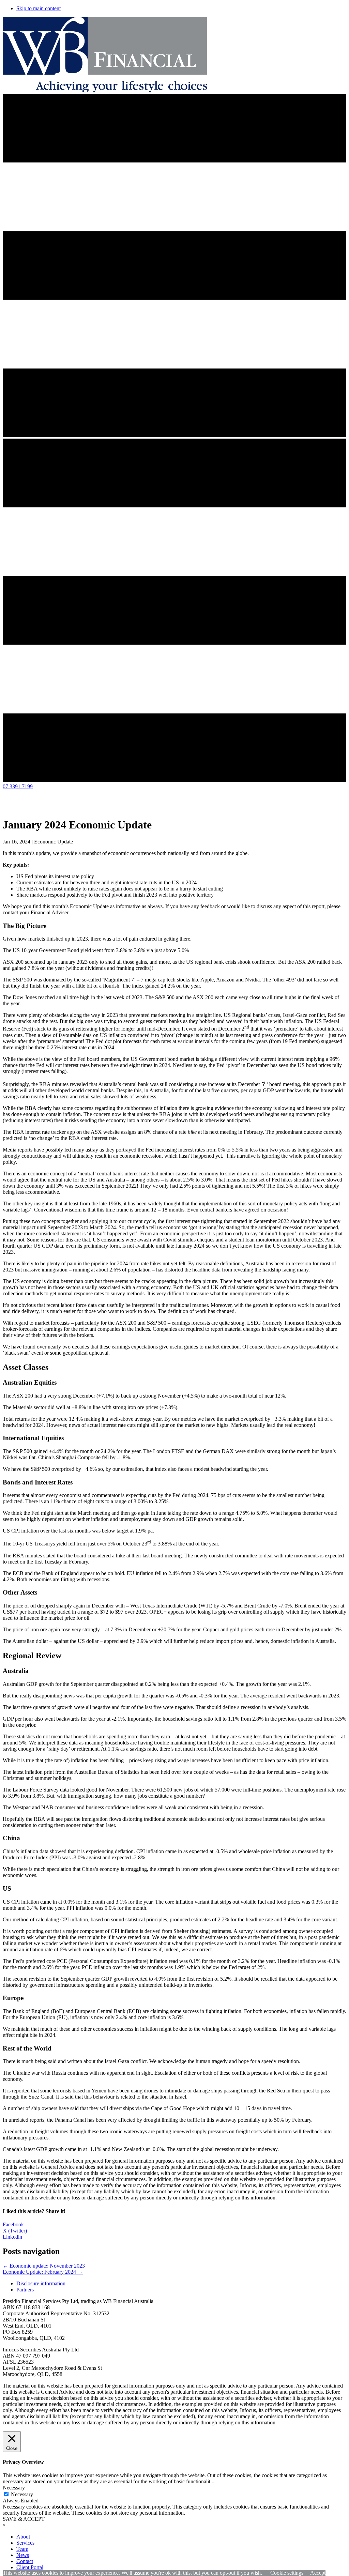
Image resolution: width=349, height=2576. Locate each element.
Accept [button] (318, 2573)
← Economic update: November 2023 (44, 2266)
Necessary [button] (14, 2488)
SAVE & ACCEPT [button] (24, 2519)
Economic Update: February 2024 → (43, 2272)
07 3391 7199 (18, 786)
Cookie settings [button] (287, 2573)
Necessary (22, 2494)
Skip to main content (39, 8)
